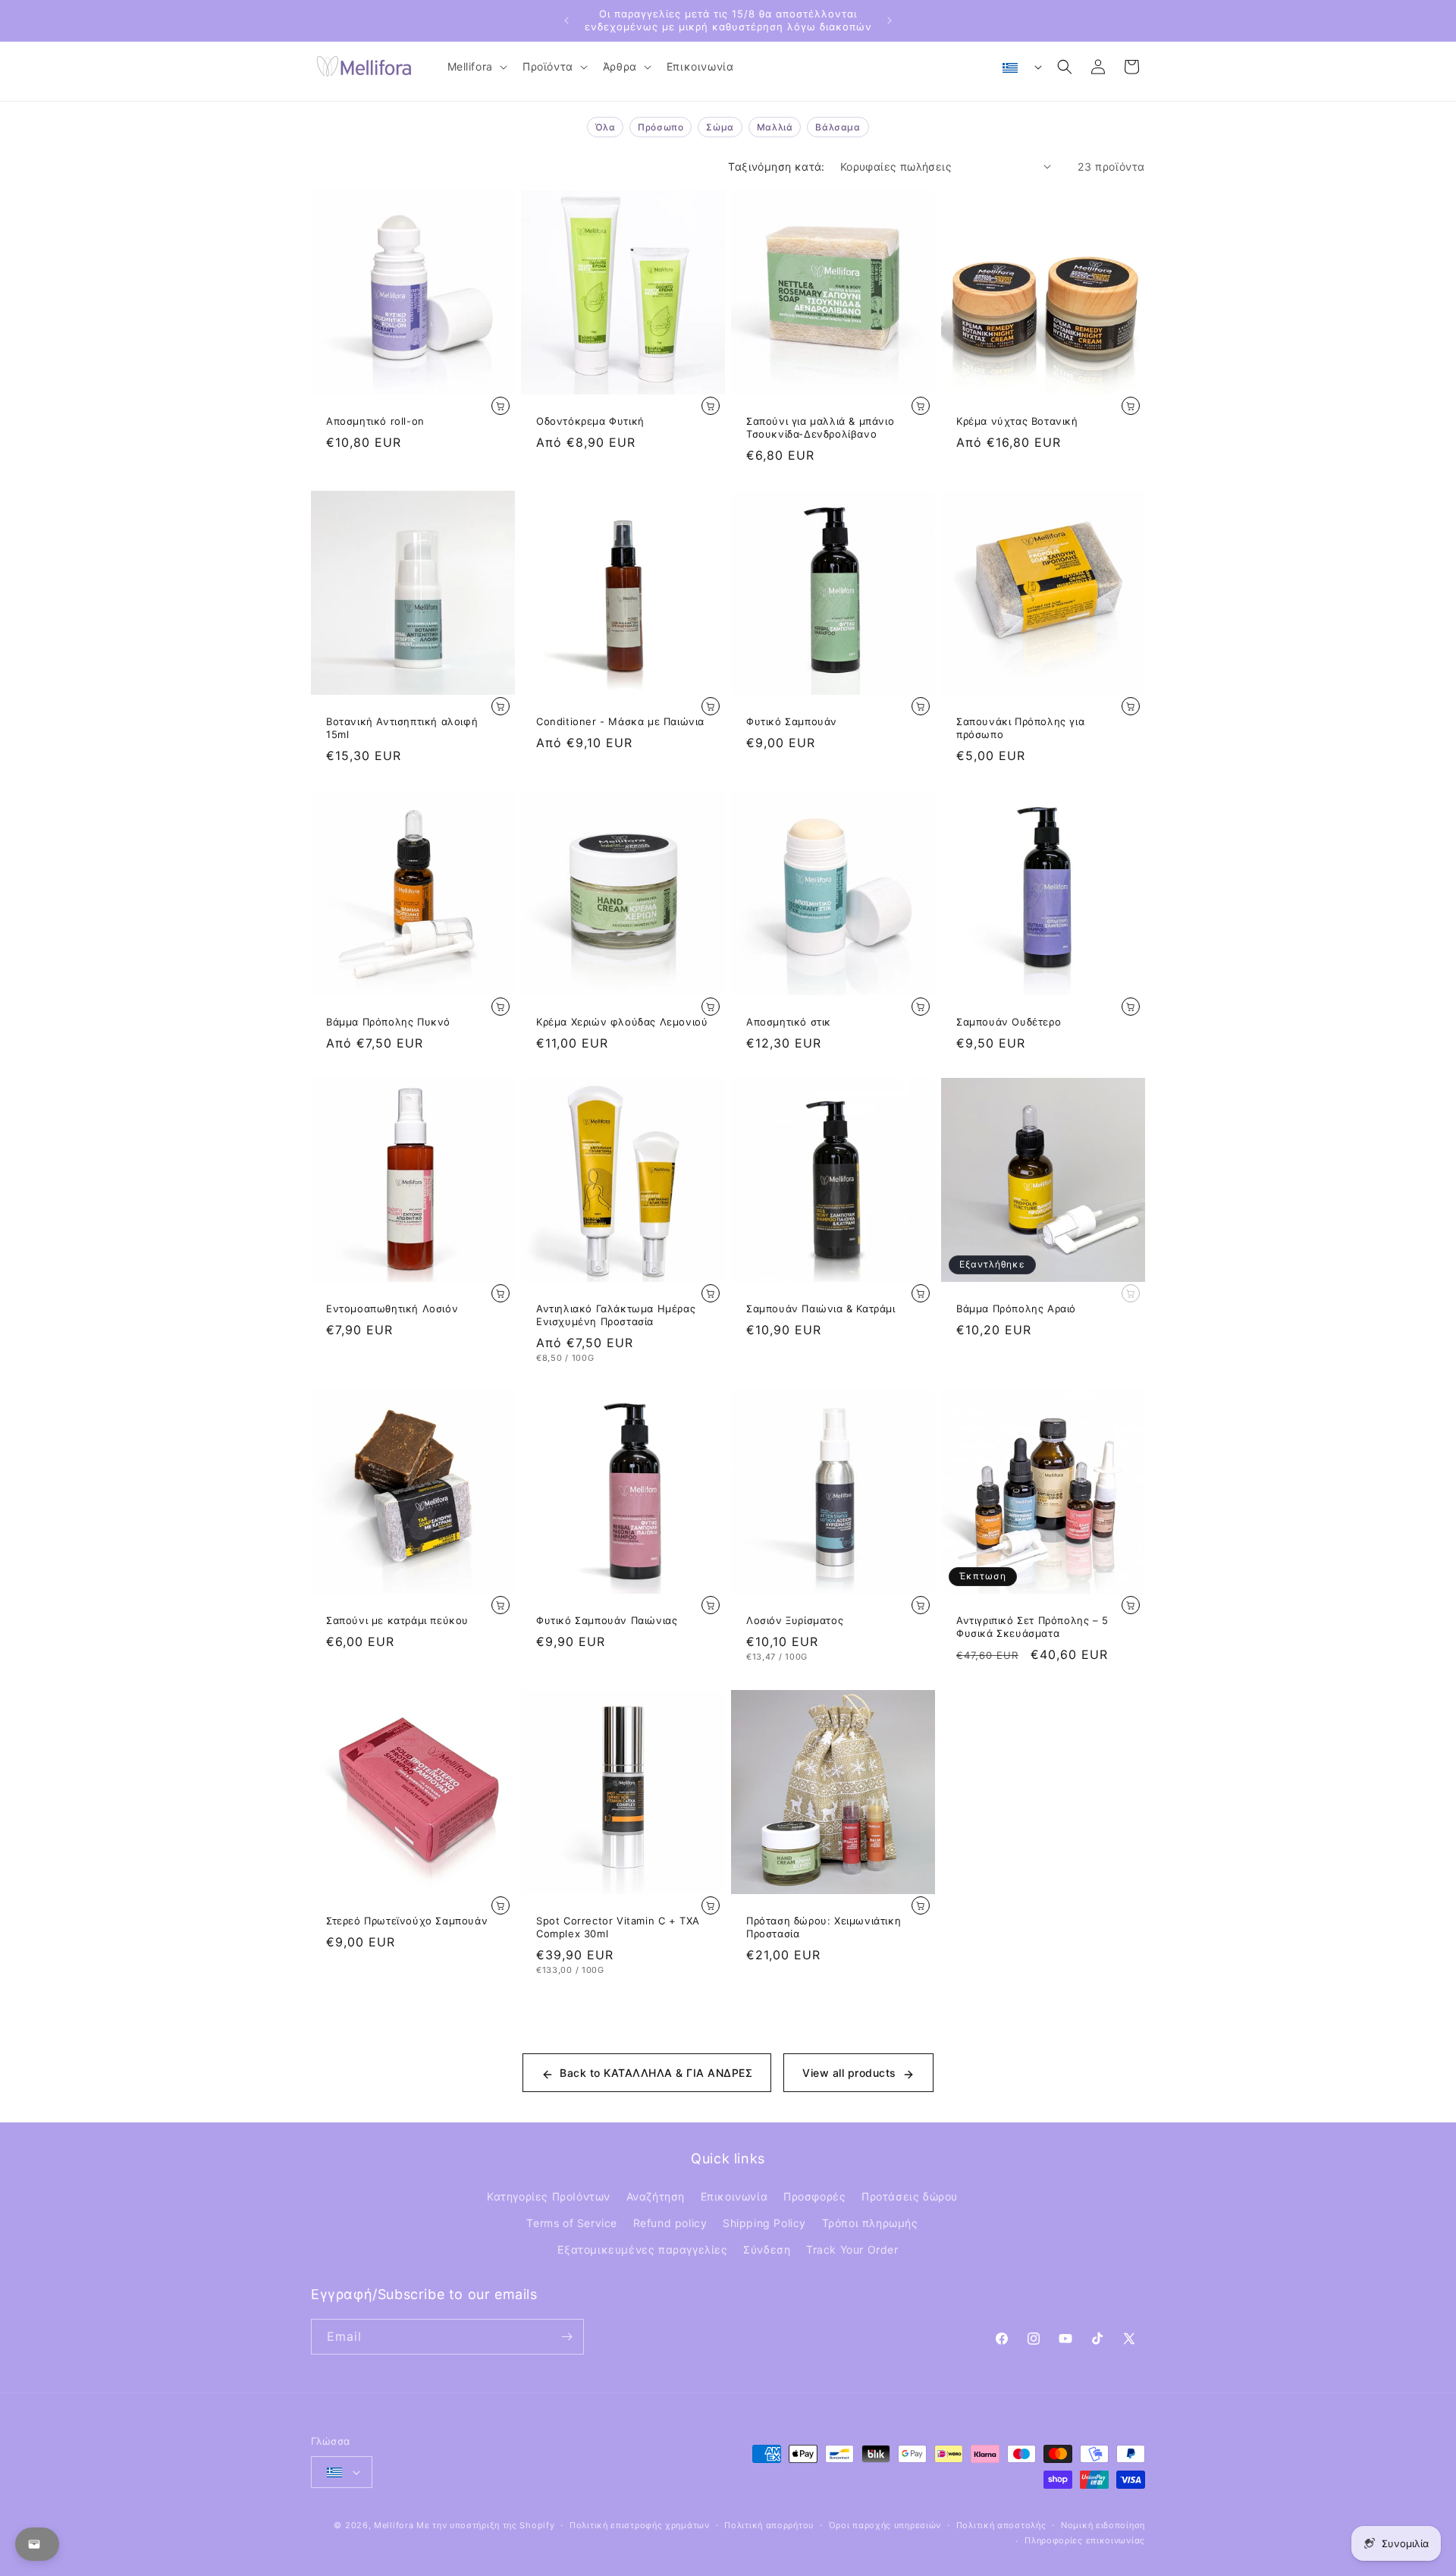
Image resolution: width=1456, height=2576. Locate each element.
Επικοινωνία (734, 2196)
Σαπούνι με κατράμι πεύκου (397, 1620)
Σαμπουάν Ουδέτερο (1009, 1022)
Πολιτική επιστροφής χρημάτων (640, 2525)
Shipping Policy (764, 2223)
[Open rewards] (37, 2544)
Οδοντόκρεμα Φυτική (590, 421)
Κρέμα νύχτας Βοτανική (1017, 421)
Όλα (605, 127)
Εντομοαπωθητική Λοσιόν (392, 1308)
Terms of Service (572, 2223)
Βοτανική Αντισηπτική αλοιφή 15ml (402, 728)
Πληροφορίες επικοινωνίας (1085, 2540)
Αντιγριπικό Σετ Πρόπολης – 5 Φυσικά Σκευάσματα (1032, 1627)
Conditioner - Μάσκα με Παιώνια (620, 721)
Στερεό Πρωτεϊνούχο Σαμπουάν (407, 1921)
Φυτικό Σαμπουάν (792, 721)
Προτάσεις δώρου (910, 2196)
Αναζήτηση (656, 2196)
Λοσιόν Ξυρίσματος (795, 1620)
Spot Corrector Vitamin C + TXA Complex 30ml (618, 1927)
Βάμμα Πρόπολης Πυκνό (388, 1022)
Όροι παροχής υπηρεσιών (885, 2525)
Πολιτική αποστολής (1001, 2525)
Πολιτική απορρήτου (769, 2525)
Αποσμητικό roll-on (375, 421)
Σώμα (720, 127)
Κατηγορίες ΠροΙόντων (549, 2196)
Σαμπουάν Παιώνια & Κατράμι (821, 1308)
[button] (476, 67)
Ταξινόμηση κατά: (776, 166)
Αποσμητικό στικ (789, 1022)
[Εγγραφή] (566, 2337)
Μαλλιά (775, 127)
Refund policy (670, 2223)
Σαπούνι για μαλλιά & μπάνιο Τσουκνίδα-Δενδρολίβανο (820, 427)
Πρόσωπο (661, 127)
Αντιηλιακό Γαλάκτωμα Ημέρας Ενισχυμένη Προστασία (616, 1315)
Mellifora (394, 2525)
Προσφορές (814, 2196)
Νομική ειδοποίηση (1103, 2525)
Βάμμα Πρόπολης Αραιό (1016, 1308)
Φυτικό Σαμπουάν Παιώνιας (607, 1620)
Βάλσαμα (838, 127)
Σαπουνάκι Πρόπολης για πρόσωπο (1020, 728)
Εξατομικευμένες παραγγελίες (642, 2249)
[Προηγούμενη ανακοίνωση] (566, 20)
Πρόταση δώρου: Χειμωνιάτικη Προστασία (824, 1927)
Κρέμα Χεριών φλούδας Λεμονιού (622, 1022)
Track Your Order (852, 2249)
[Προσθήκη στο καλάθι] (500, 406)
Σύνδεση (767, 2249)
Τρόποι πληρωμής (870, 2223)
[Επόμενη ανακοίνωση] (890, 20)
